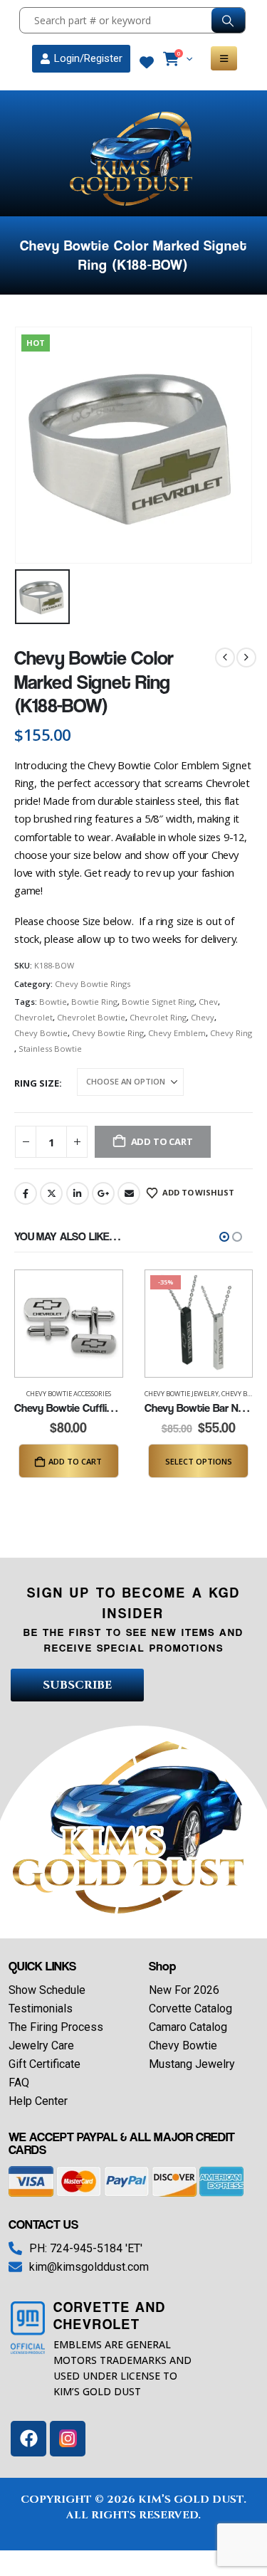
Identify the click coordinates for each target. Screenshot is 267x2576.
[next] (246, 658)
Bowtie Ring (94, 1002)
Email (129, 1193)
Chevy (203, 1017)
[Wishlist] (147, 63)
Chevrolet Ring (158, 1017)
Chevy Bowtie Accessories (69, 1394)
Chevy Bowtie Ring (108, 1033)
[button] (224, 1237)
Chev (208, 1002)
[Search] (228, 20)
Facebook (26, 1193)
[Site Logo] (134, 159)
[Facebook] (28, 2439)
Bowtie (53, 1002)
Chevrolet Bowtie (91, 1017)
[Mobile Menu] (224, 58)
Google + (103, 1193)
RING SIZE (37, 1083)
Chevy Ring (231, 1033)
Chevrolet (33, 1017)
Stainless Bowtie (50, 1049)
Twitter (51, 1193)
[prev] (225, 658)
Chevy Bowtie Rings (93, 984)
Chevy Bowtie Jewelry (182, 1394)
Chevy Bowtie (41, 1033)
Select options (199, 1461)
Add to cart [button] (75, 1461)
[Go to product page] (69, 1324)
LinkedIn (78, 1193)
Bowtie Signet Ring (158, 1002)
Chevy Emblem (177, 1033)
